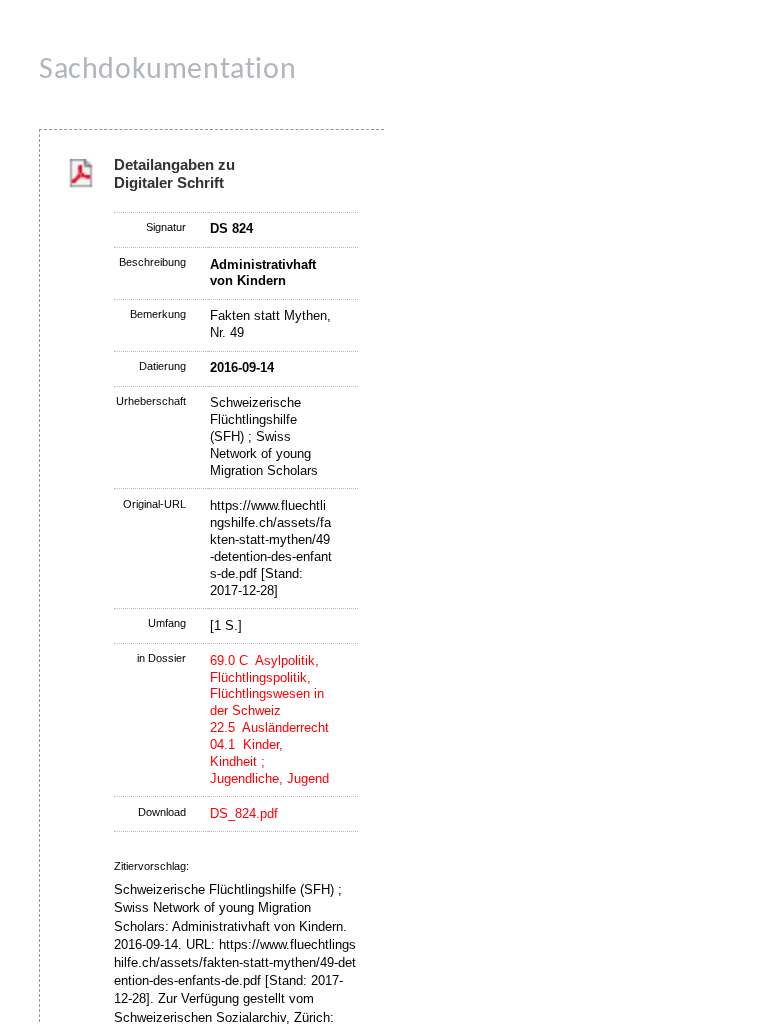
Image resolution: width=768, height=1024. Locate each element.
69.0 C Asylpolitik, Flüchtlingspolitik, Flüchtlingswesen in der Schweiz (267, 686)
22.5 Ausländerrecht (269, 727)
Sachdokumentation (167, 70)
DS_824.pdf (244, 813)
